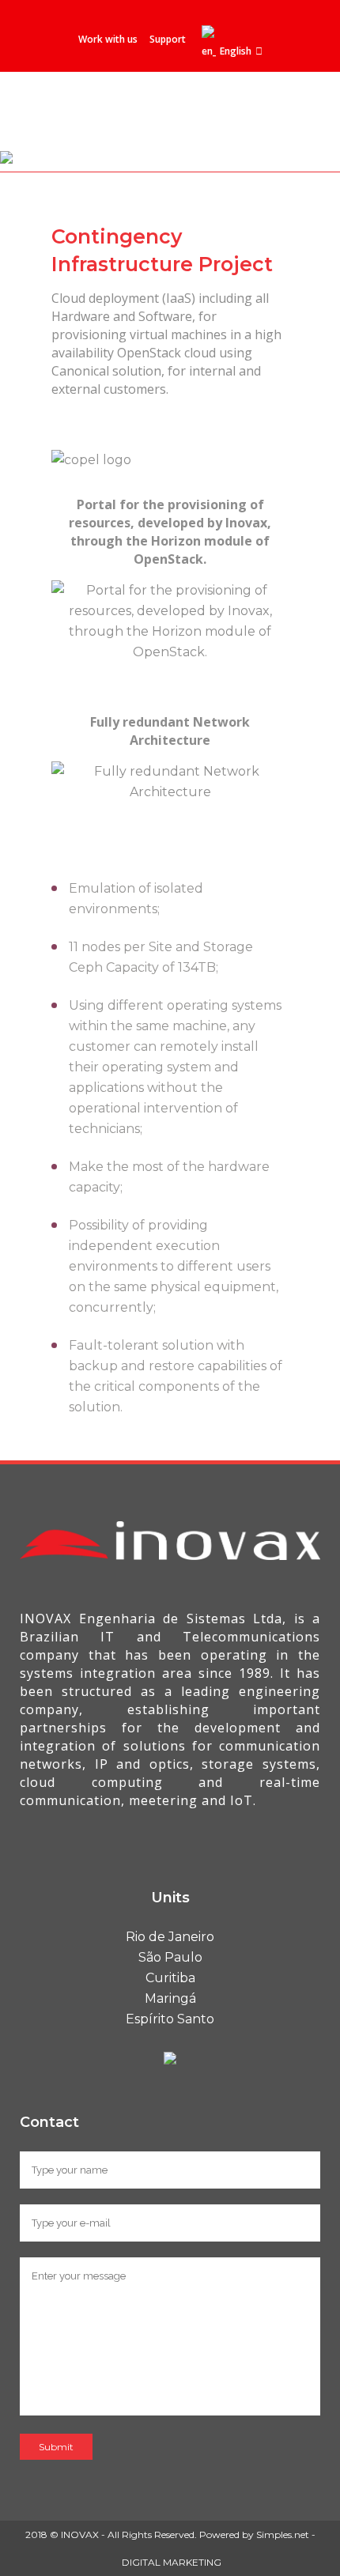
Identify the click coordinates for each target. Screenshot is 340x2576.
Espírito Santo (170, 2019)
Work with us (108, 39)
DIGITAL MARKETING (172, 2562)
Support (168, 39)
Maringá (170, 1998)
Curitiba (170, 1978)
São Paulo (170, 1957)
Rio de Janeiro (170, 1937)
